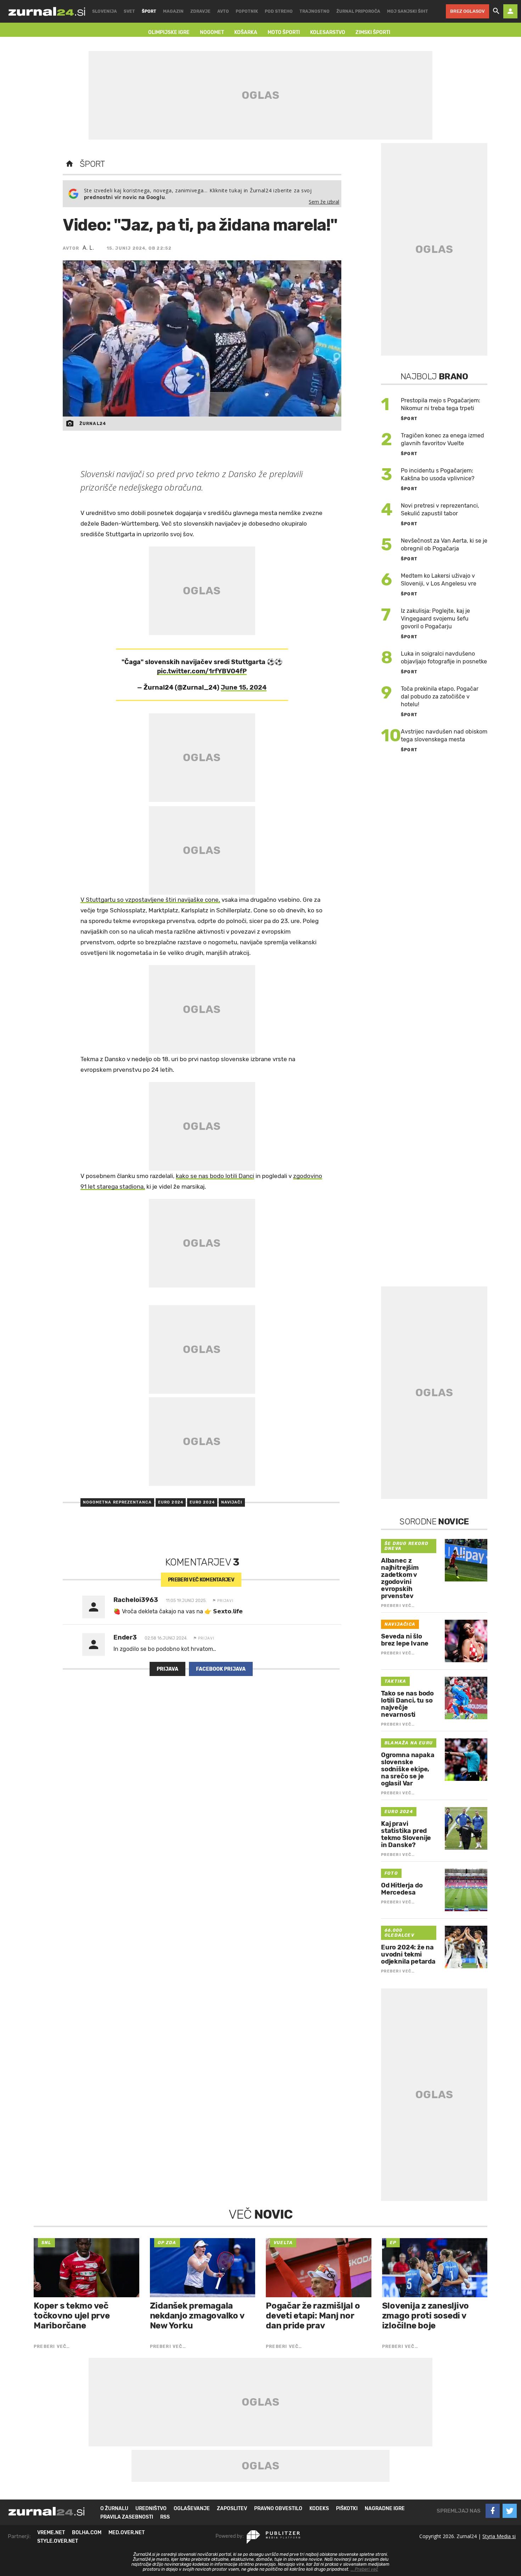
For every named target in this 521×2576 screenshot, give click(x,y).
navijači (232, 1502)
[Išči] (496, 11)
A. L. (88, 248)
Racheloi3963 (136, 1600)
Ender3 (125, 1637)
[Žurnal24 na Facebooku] (493, 2511)
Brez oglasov (467, 11)
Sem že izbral (324, 202)
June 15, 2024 (244, 687)
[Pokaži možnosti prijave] (510, 11)
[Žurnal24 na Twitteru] (510, 2511)
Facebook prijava (221, 1669)
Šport (92, 164)
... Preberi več (364, 2569)
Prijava (167, 1669)
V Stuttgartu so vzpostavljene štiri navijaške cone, (150, 900)
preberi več (201, 1580)
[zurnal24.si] (47, 11)
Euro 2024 (171, 1502)
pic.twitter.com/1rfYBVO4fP (202, 671)
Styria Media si (499, 2536)
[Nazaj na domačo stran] (69, 164)
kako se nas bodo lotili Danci (215, 1176)
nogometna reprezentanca (117, 1502)
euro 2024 (202, 1502)
